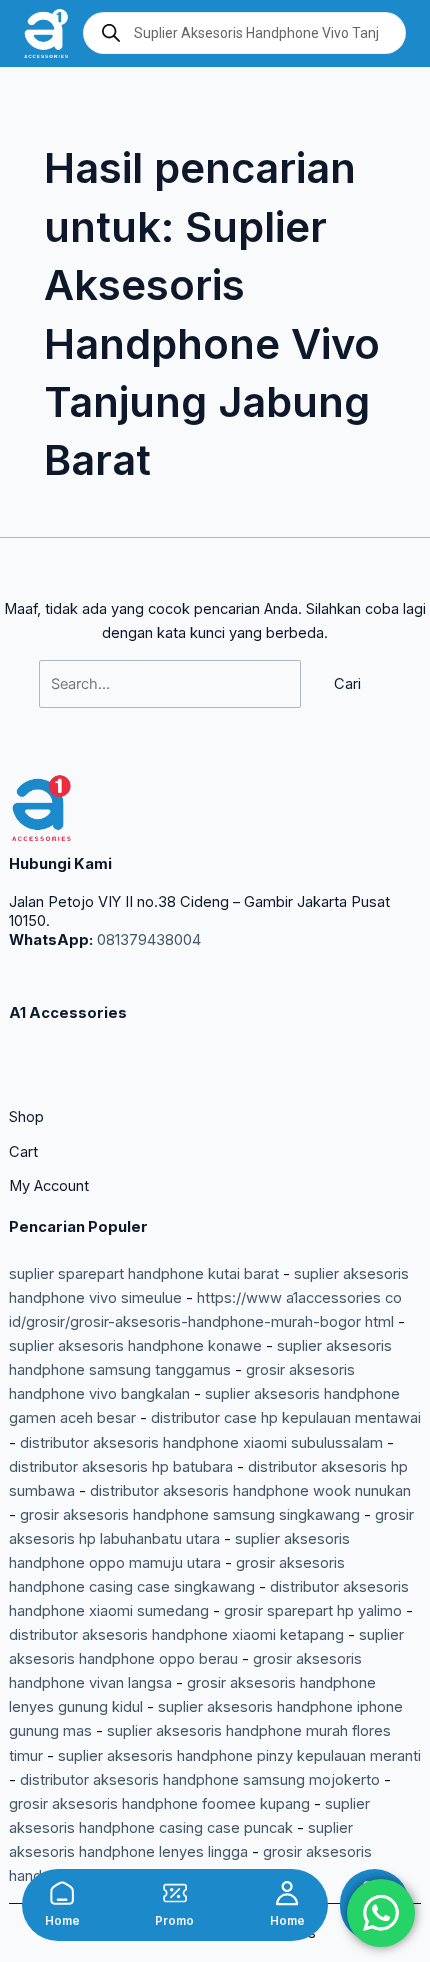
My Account (49, 1186)
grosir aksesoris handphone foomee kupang (159, 1804)
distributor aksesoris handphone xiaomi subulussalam (201, 1443)
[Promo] (175, 1893)
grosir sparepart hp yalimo (313, 1611)
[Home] (62, 1893)
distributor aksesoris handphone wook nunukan (250, 1491)
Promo (174, 1921)
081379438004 (147, 940)
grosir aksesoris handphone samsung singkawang (190, 1515)
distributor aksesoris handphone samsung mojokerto (200, 1780)
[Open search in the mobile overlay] (244, 33)
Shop (26, 1117)
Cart (23, 1152)
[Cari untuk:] (172, 684)
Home (62, 1921)
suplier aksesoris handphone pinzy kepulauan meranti (239, 1756)
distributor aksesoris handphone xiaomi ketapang (176, 1635)
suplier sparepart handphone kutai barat (144, 1274)
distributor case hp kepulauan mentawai (286, 1418)
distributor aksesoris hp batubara (121, 1467)
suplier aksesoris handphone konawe (135, 1346)
